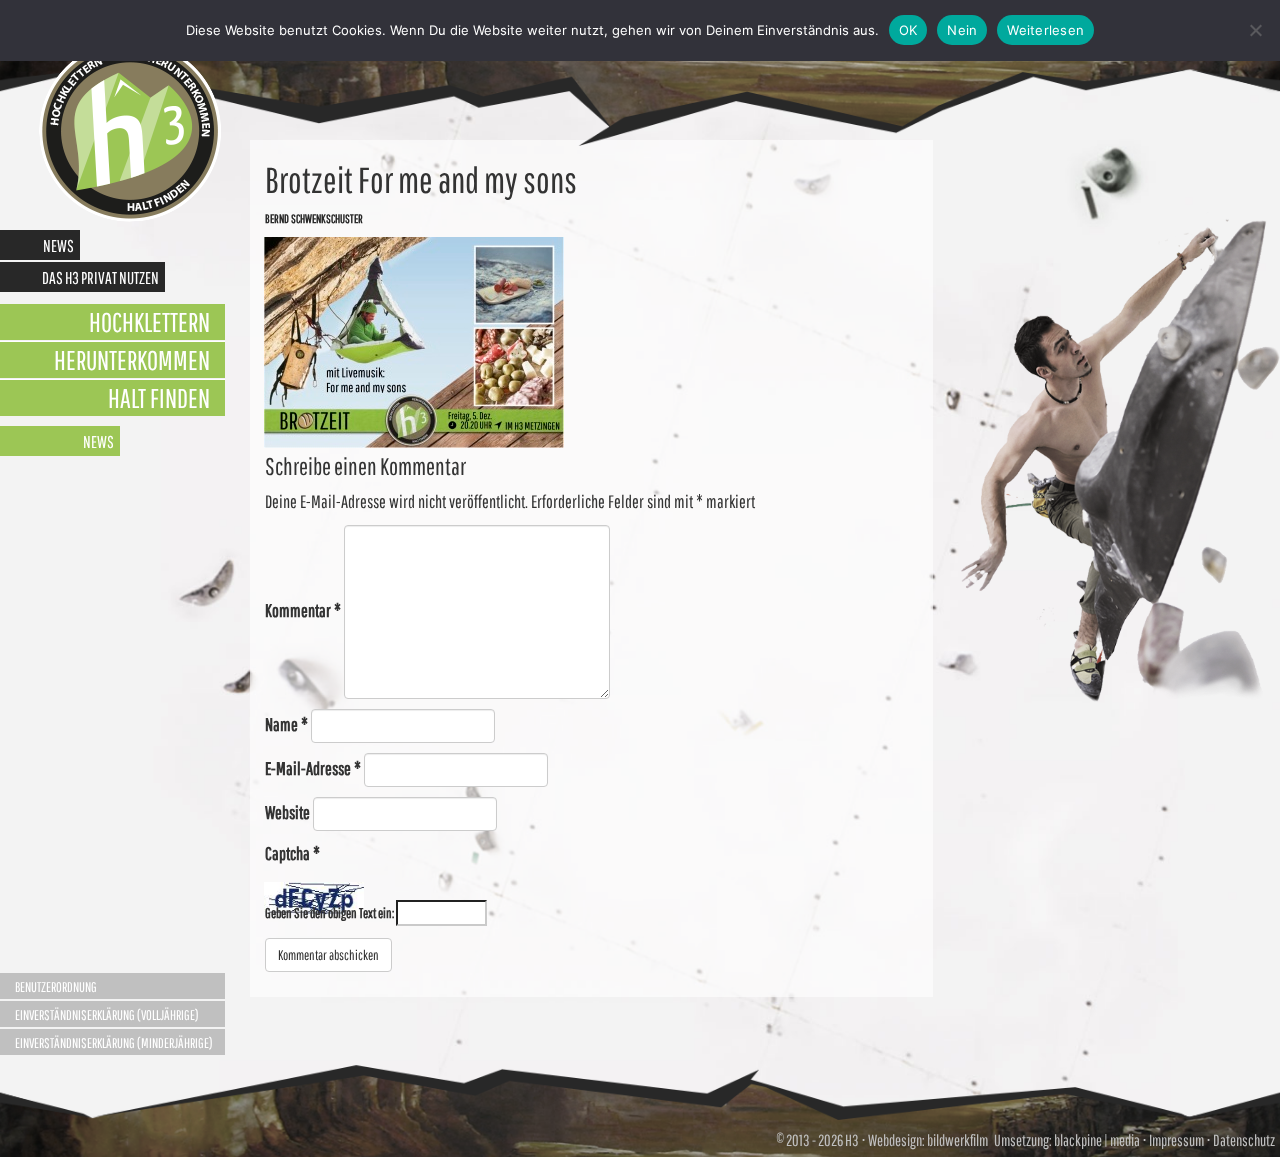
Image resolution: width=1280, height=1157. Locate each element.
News (58, 245)
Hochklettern (149, 321)
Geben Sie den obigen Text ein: (329, 913)
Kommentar (303, 610)
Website (287, 812)
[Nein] (1255, 30)
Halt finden (159, 397)
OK (908, 30)
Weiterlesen (1045, 30)
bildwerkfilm (957, 1140)
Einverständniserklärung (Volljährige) (107, 1015)
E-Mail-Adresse (313, 768)
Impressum (1176, 1140)
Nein (962, 30)
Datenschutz (1244, 1140)
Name (286, 724)
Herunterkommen (132, 359)
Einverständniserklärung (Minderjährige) (114, 1043)
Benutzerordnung (56, 987)
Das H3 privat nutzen (100, 277)
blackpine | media (1096, 1140)
